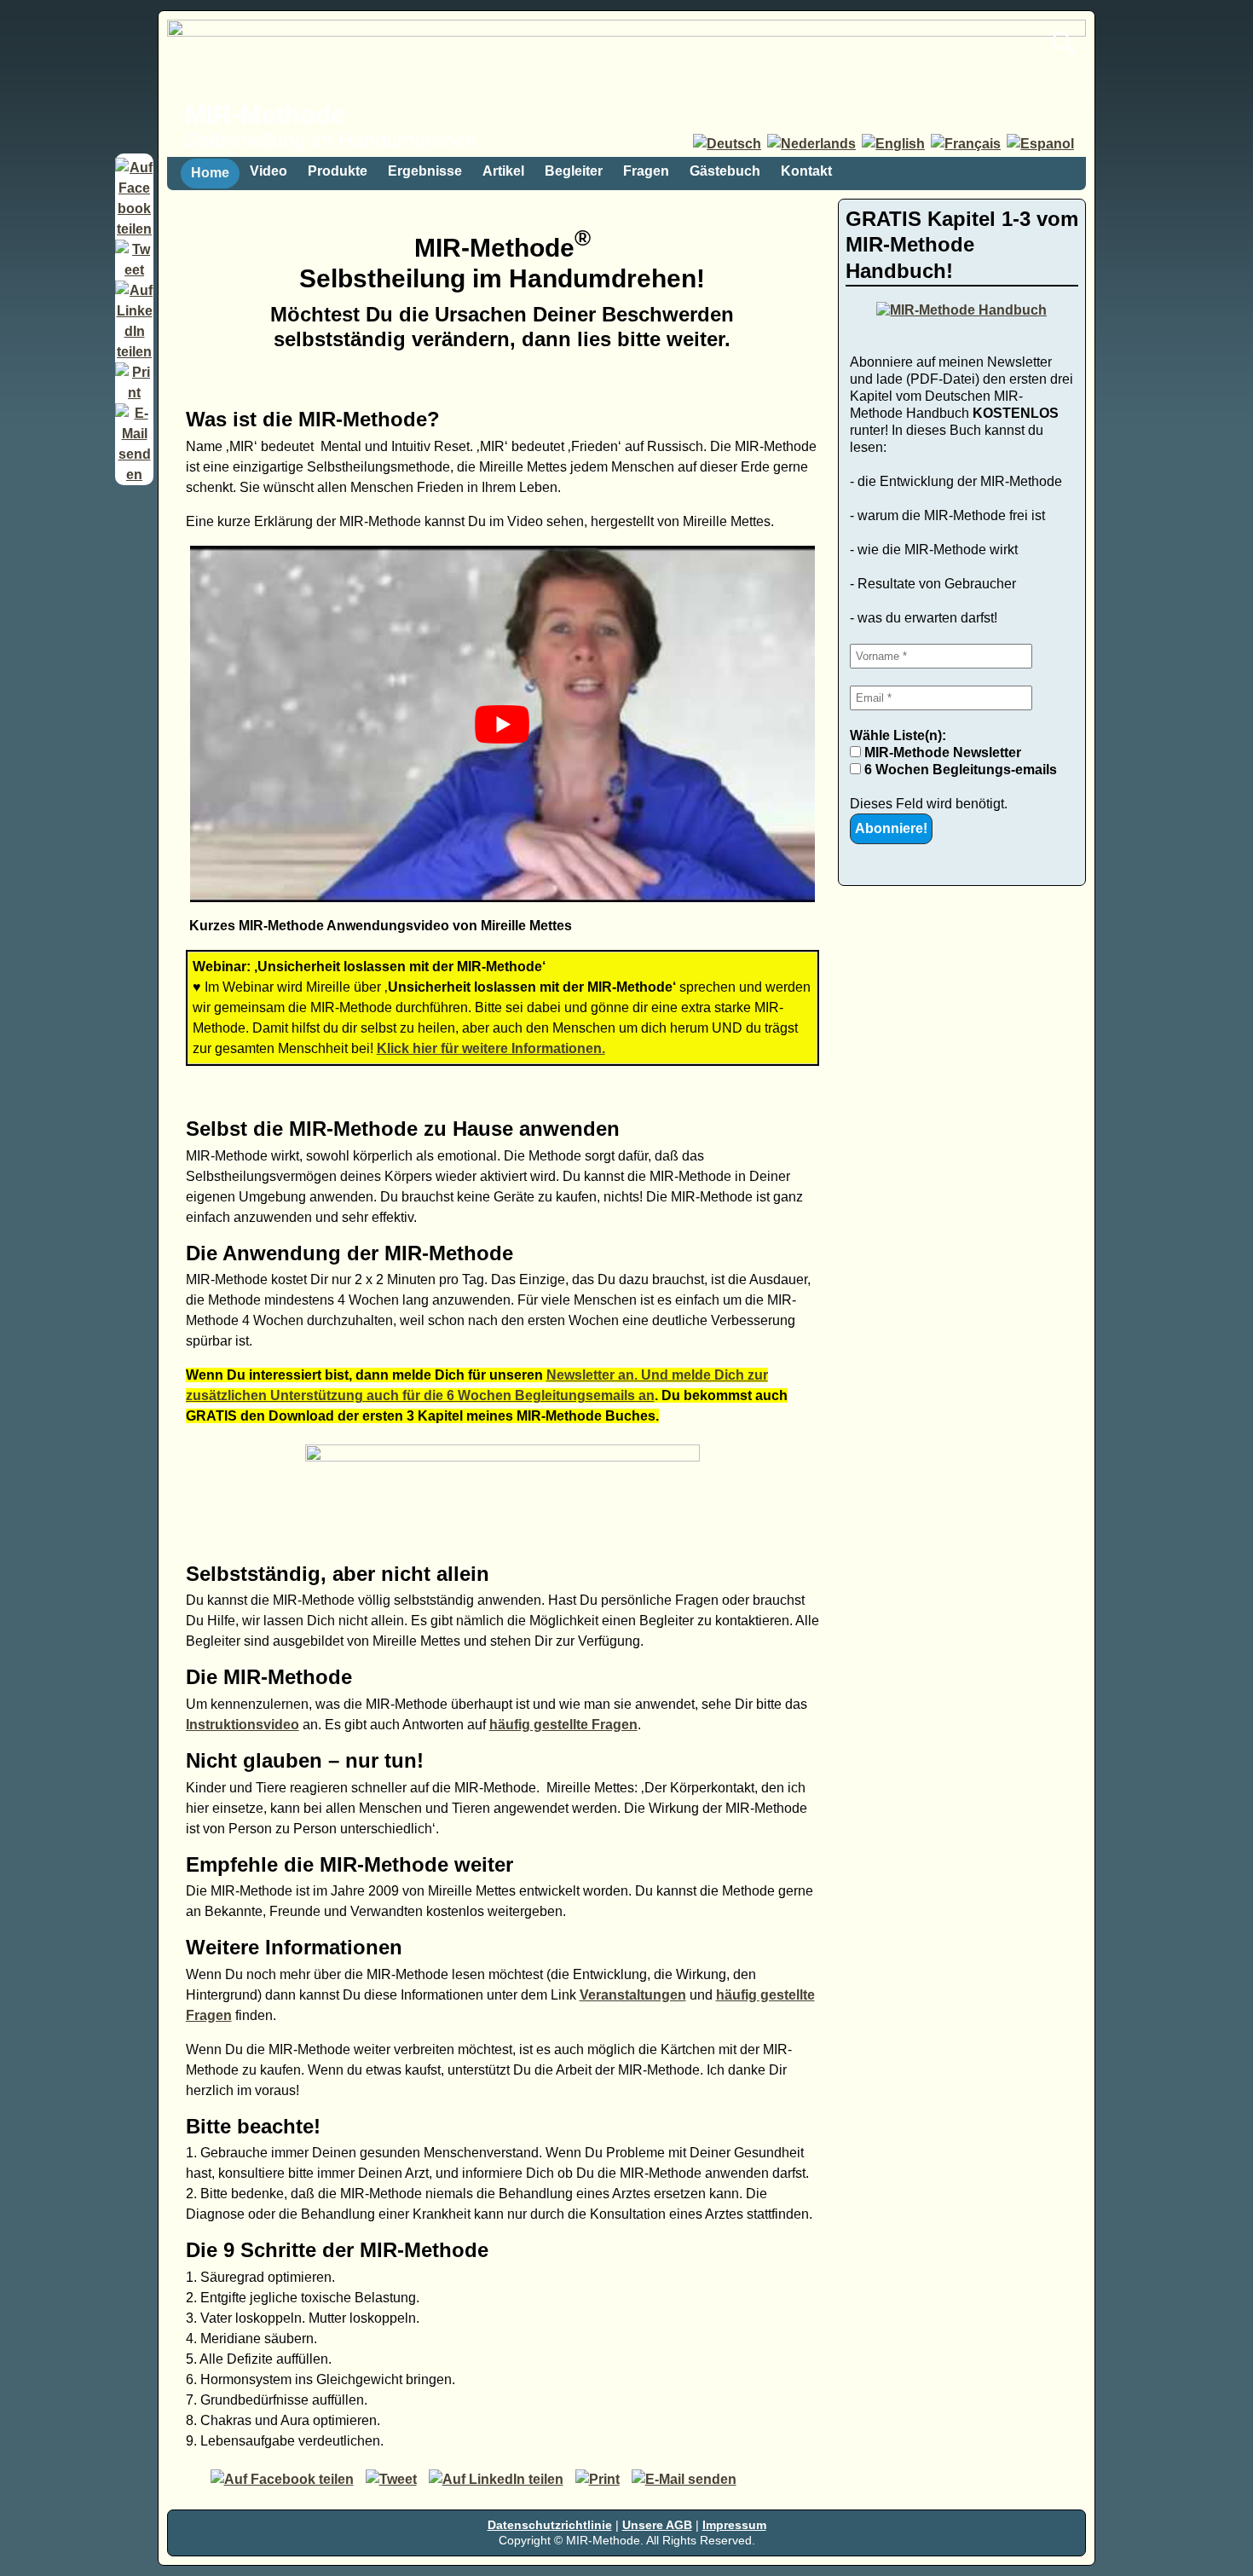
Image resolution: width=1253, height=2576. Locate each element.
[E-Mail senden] (134, 475)
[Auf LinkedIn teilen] (134, 352)
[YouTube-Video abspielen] (503, 724)
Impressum (734, 2525)
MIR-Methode (265, 115)
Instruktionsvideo (243, 1725)
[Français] (967, 144)
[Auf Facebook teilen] (134, 229)
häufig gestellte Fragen (563, 1725)
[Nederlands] (813, 144)
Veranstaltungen (633, 1995)
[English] (895, 144)
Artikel (503, 171)
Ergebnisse (425, 171)
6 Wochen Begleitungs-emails (959, 770)
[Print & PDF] (134, 393)
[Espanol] (1042, 144)
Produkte (338, 171)
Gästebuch (725, 171)
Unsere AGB (657, 2525)
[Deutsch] (728, 144)
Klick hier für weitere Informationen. (491, 1048)
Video (268, 171)
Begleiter (574, 171)
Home (210, 173)
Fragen (646, 171)
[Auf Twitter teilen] (134, 270)
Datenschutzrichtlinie (550, 2525)
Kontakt (806, 171)
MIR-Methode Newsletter (941, 753)
